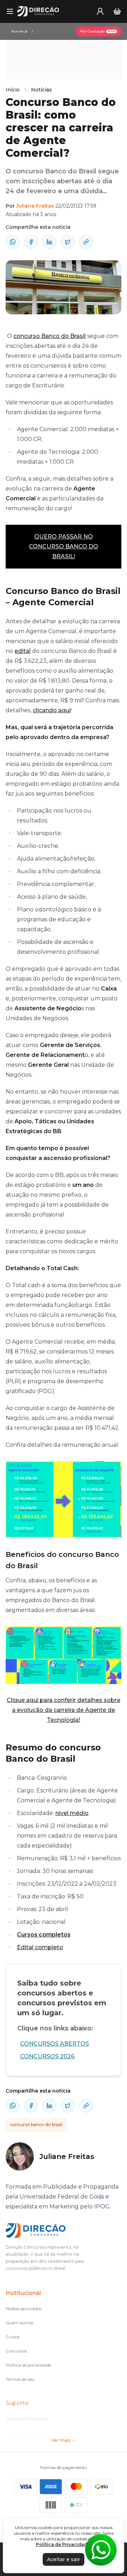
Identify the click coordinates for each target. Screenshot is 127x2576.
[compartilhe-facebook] (31, 242)
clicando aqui (52, 710)
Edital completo (40, 1947)
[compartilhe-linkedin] (49, 242)
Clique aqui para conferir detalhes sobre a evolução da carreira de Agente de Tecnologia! (64, 1710)
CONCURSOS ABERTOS (55, 2044)
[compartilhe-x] (68, 242)
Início (13, 90)
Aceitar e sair (64, 2559)
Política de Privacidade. (64, 2544)
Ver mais (61, 2440)
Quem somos (19, 2323)
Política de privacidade (28, 2365)
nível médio (72, 1813)
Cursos (13, 2337)
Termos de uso (20, 2379)
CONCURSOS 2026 (47, 2056)
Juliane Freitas (35, 206)
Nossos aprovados (23, 2309)
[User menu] (100, 11)
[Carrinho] (117, 11)
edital (23, 651)
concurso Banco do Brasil (50, 336)
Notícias (41, 90)
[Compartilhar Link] (86, 242)
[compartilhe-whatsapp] (13, 242)
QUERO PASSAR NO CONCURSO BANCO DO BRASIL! (64, 546)
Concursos (16, 2351)
